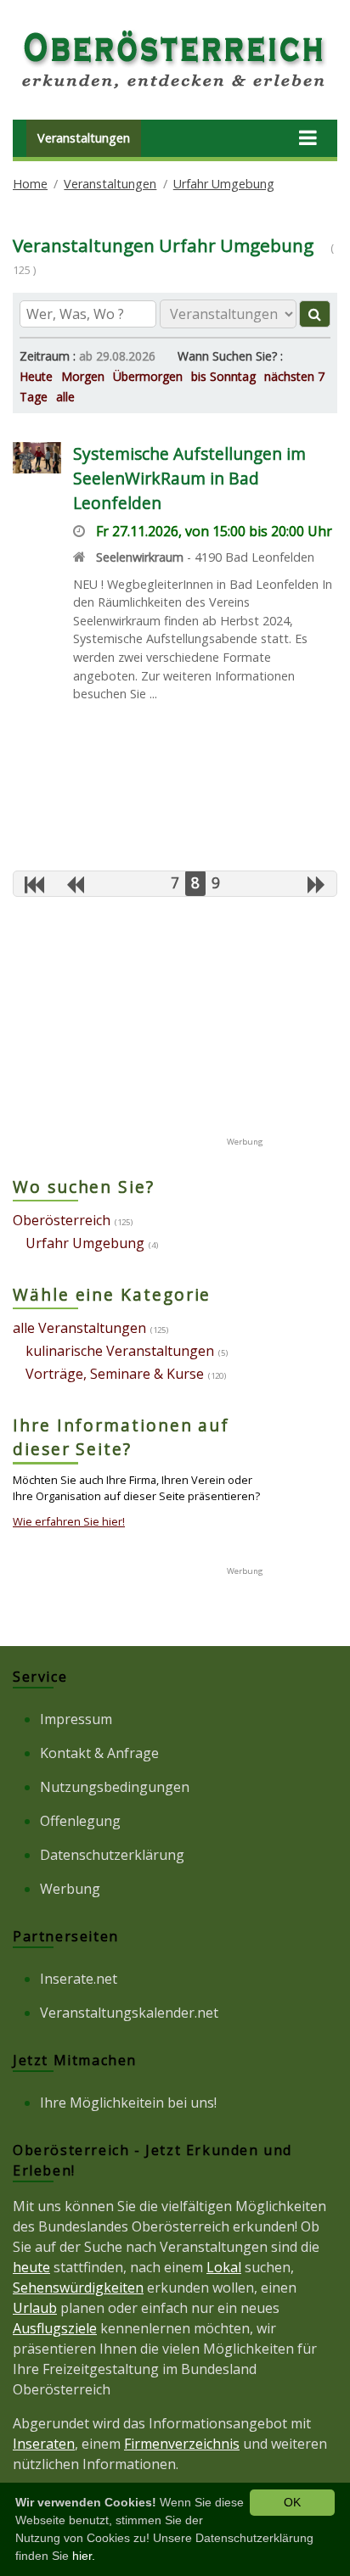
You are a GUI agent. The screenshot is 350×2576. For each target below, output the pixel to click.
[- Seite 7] (75, 884)
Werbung (70, 1889)
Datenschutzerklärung (112, 1855)
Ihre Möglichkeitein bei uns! (128, 2103)
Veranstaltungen (84, 138)
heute (31, 2267)
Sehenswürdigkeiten (78, 2288)
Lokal (224, 2267)
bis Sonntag (223, 376)
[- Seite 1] (34, 884)
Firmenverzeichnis (182, 2444)
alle (65, 397)
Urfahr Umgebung (224, 184)
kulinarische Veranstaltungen (120, 1351)
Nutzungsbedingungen (115, 1787)
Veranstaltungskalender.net (129, 2013)
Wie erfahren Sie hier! (69, 1521)
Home (30, 184)
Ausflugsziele (55, 2328)
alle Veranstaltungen (79, 1328)
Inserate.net (79, 1979)
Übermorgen (148, 376)
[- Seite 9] (316, 884)
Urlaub (35, 2308)
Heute (36, 376)
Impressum (76, 1719)
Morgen (83, 376)
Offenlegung (80, 1821)
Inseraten (44, 2444)
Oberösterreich (62, 1220)
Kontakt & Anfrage (99, 1753)
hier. (84, 2556)
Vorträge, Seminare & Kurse (115, 1374)
